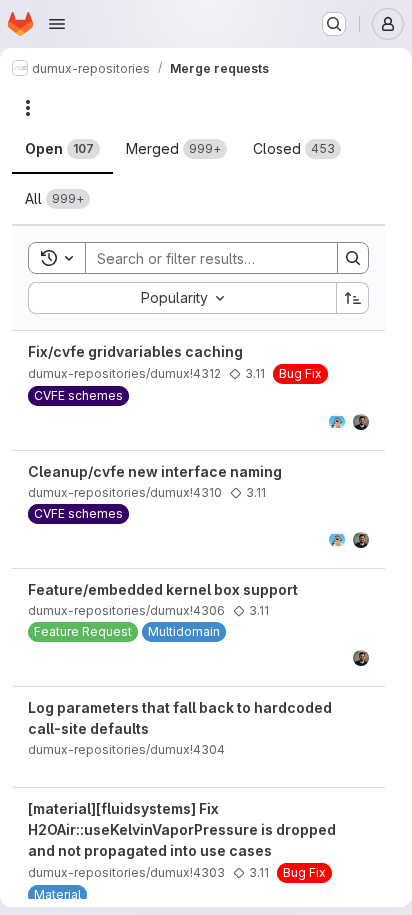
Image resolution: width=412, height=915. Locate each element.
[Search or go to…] (334, 24)
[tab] (62, 149)
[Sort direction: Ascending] (353, 298)
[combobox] (182, 298)
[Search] (353, 258)
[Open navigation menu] (57, 24)
